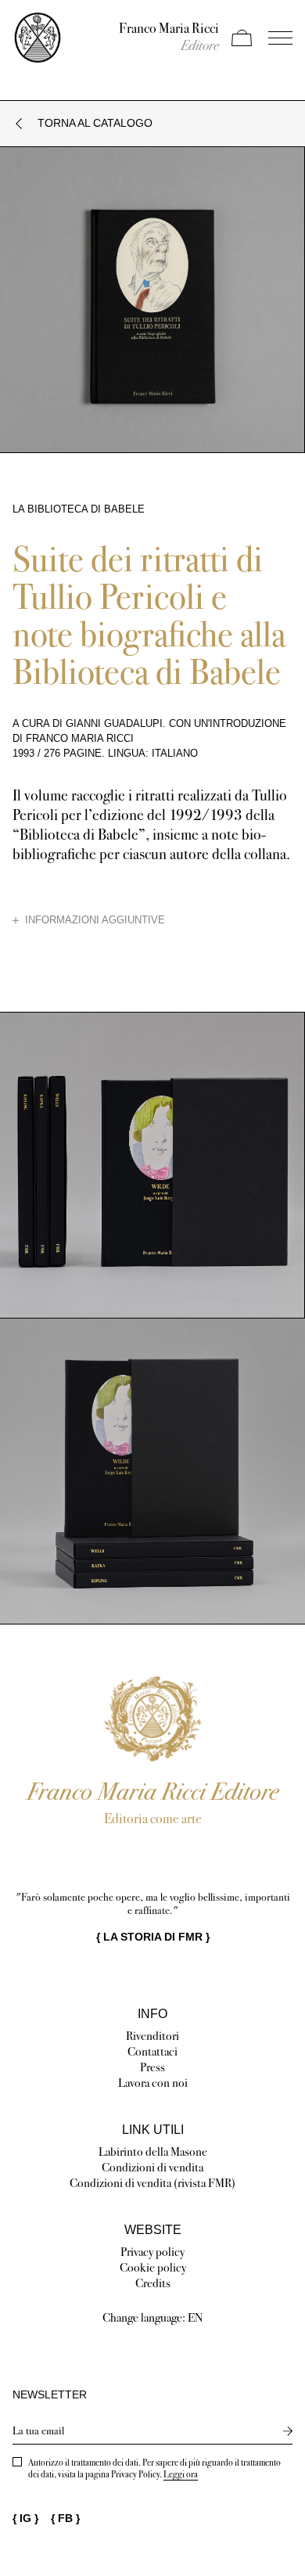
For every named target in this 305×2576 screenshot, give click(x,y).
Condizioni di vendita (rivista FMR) (152, 2183)
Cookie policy (153, 2267)
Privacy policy (152, 2252)
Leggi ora (181, 2474)
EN (196, 2317)
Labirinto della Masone (153, 2151)
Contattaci (152, 2051)
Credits (153, 2283)
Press (152, 2067)
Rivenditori (152, 2036)
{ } (153, 1937)
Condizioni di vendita (152, 2167)
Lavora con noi (153, 2083)
